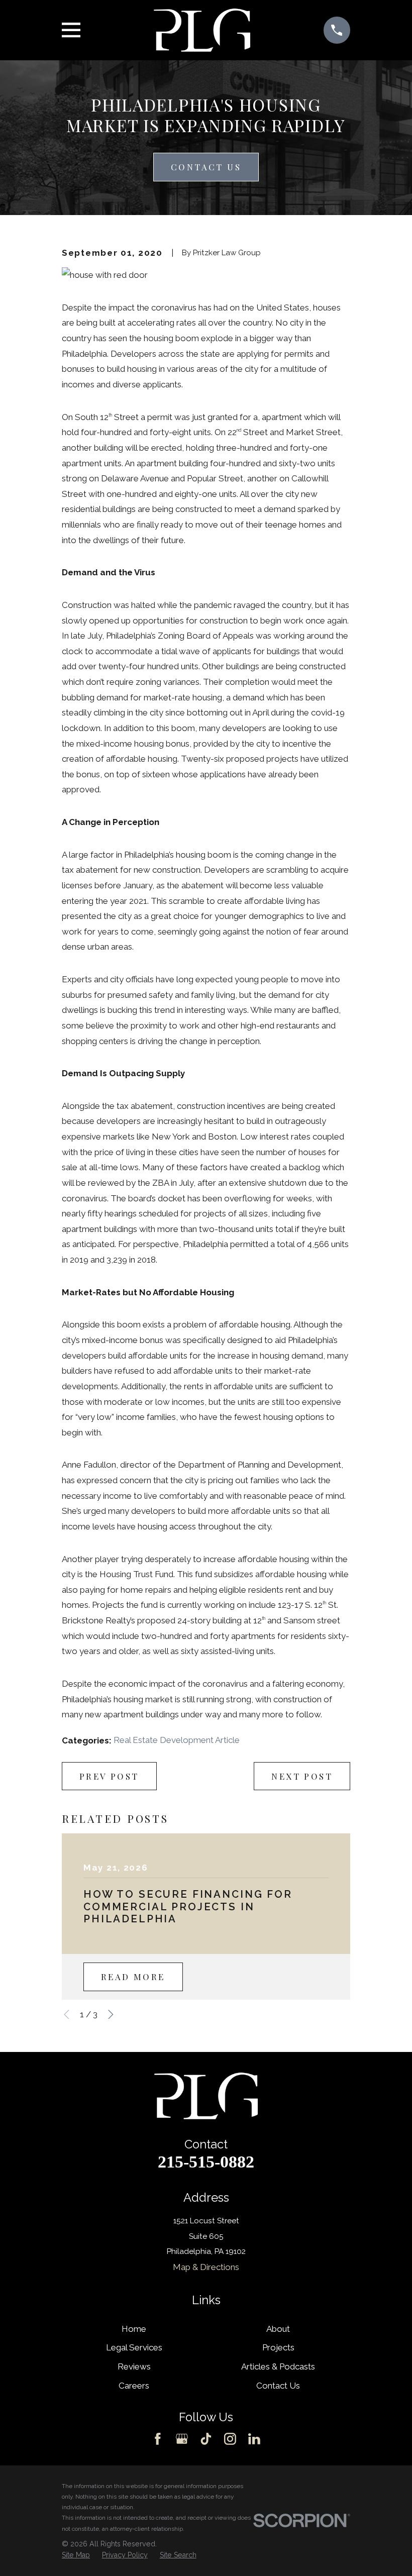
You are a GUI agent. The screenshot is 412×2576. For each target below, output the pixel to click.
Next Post (302, 1776)
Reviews (134, 2366)
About (278, 2329)
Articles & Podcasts (278, 2366)
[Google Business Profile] (182, 2439)
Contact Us (206, 167)
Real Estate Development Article (177, 1740)
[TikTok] (206, 2439)
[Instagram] (230, 2439)
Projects (278, 2347)
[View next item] (111, 2015)
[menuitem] (76, 2555)
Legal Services (134, 2347)
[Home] (202, 30)
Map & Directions (206, 2267)
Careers (134, 2386)
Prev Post (109, 1776)
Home (134, 2329)
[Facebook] (158, 2439)
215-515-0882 (206, 2162)
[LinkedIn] (254, 2439)
